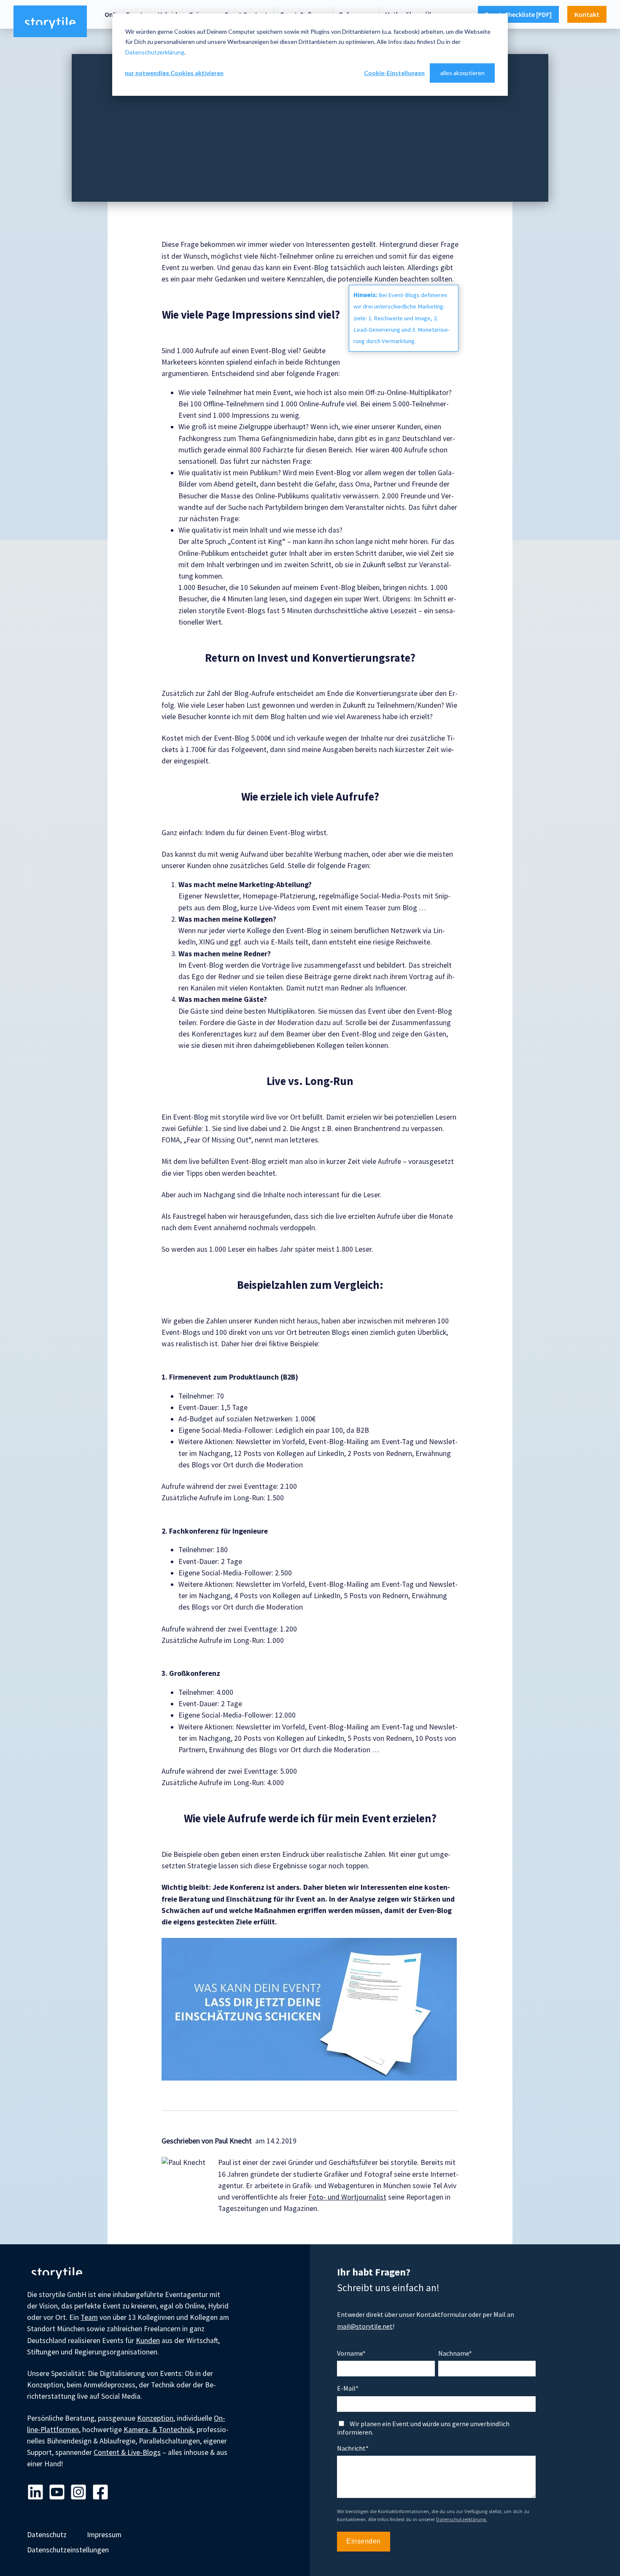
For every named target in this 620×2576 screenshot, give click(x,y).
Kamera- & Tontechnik (158, 2430)
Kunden (148, 2341)
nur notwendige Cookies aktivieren (174, 73)
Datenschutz (47, 2535)
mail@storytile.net (365, 2326)
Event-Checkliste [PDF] (518, 14)
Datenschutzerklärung (155, 52)
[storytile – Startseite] (50, 22)
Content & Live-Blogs (127, 2452)
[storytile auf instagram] (78, 2493)
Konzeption (155, 2418)
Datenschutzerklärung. (462, 2519)
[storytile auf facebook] (100, 2493)
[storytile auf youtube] (57, 2493)
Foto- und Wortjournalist (347, 2197)
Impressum (104, 2535)
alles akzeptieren (462, 73)
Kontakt (587, 14)
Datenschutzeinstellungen (68, 2550)
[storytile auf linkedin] (35, 2493)
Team (89, 2317)
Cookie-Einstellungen (394, 73)
